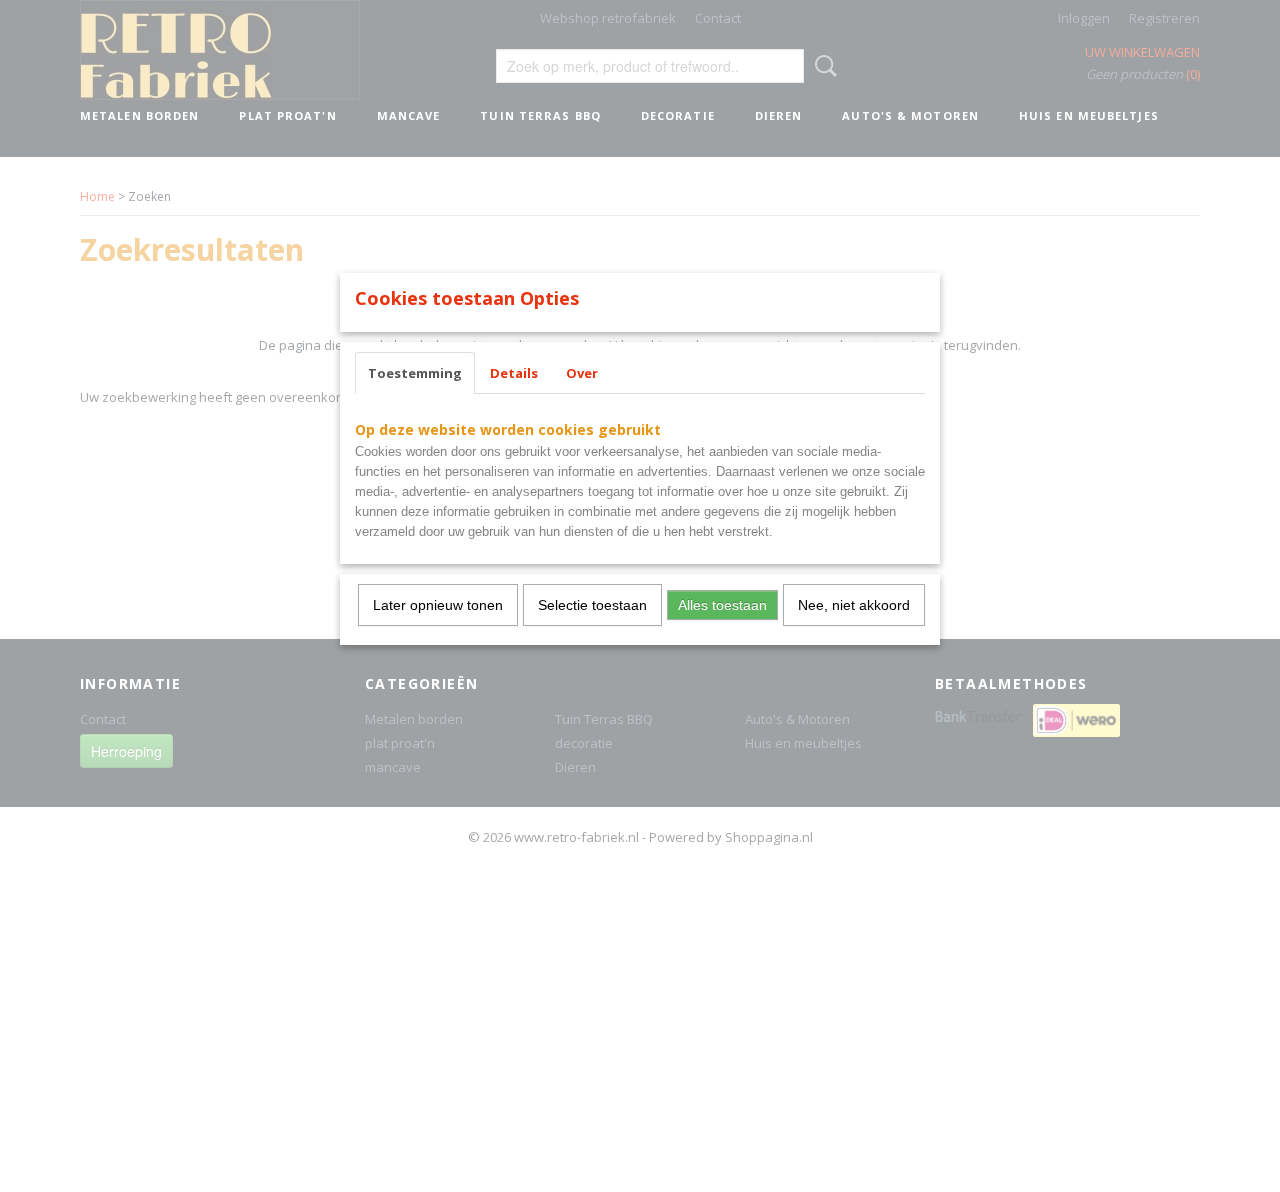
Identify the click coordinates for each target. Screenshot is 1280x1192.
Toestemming (415, 373)
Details (514, 373)
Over (582, 373)
